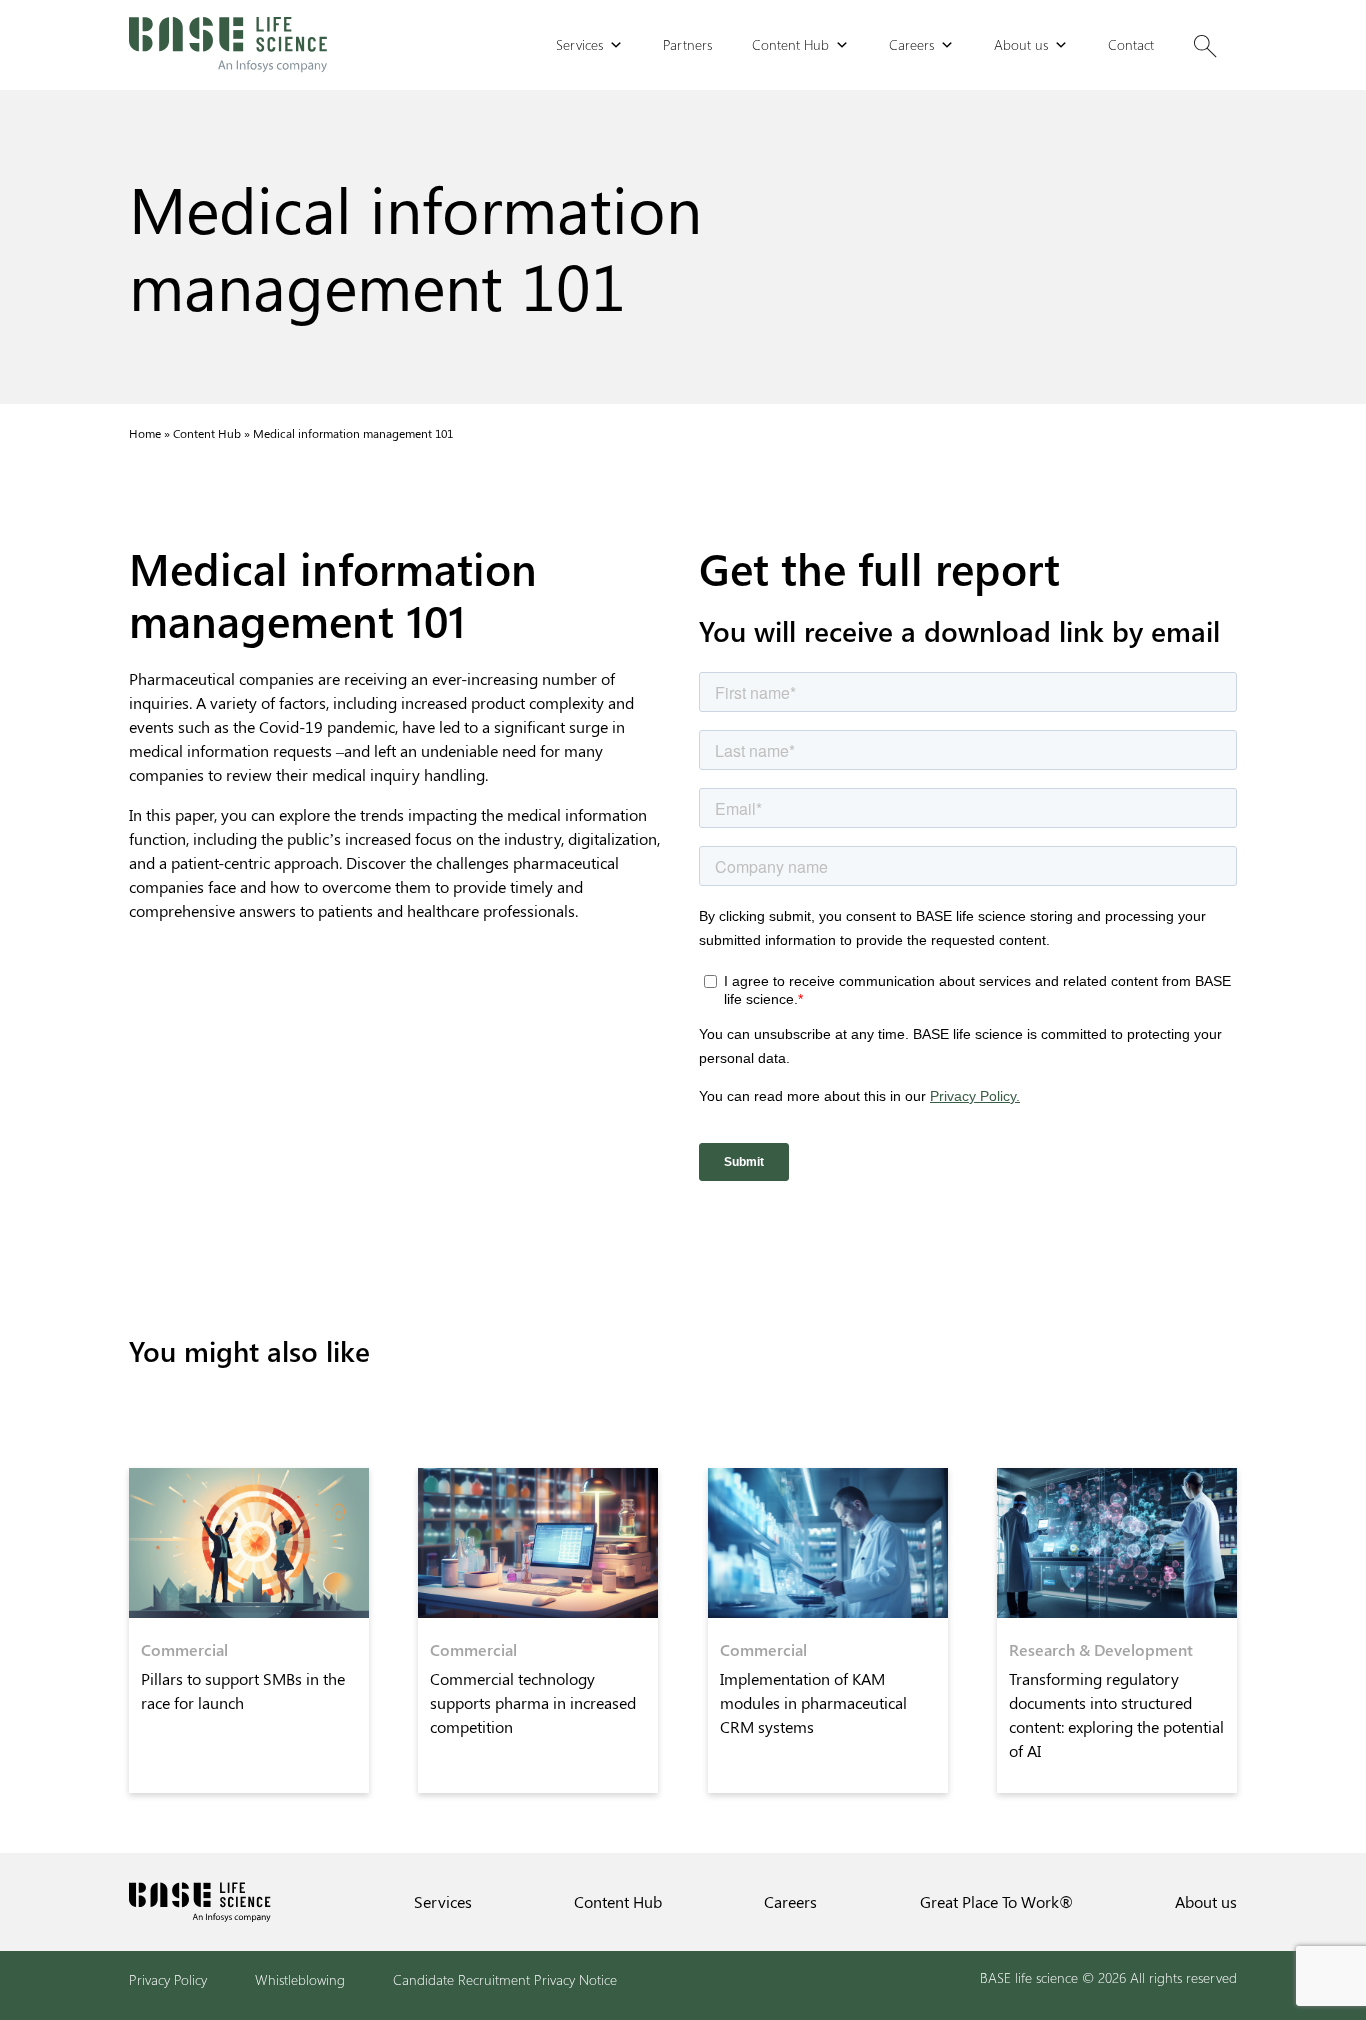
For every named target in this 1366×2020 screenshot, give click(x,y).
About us (1021, 44)
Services (579, 44)
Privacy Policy (168, 1979)
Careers (911, 44)
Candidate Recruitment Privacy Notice (505, 1979)
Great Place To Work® (996, 1901)
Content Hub (790, 44)
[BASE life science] (228, 45)
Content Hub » (213, 433)
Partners (687, 44)
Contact (1131, 44)
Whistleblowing (300, 1979)
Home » (151, 433)
